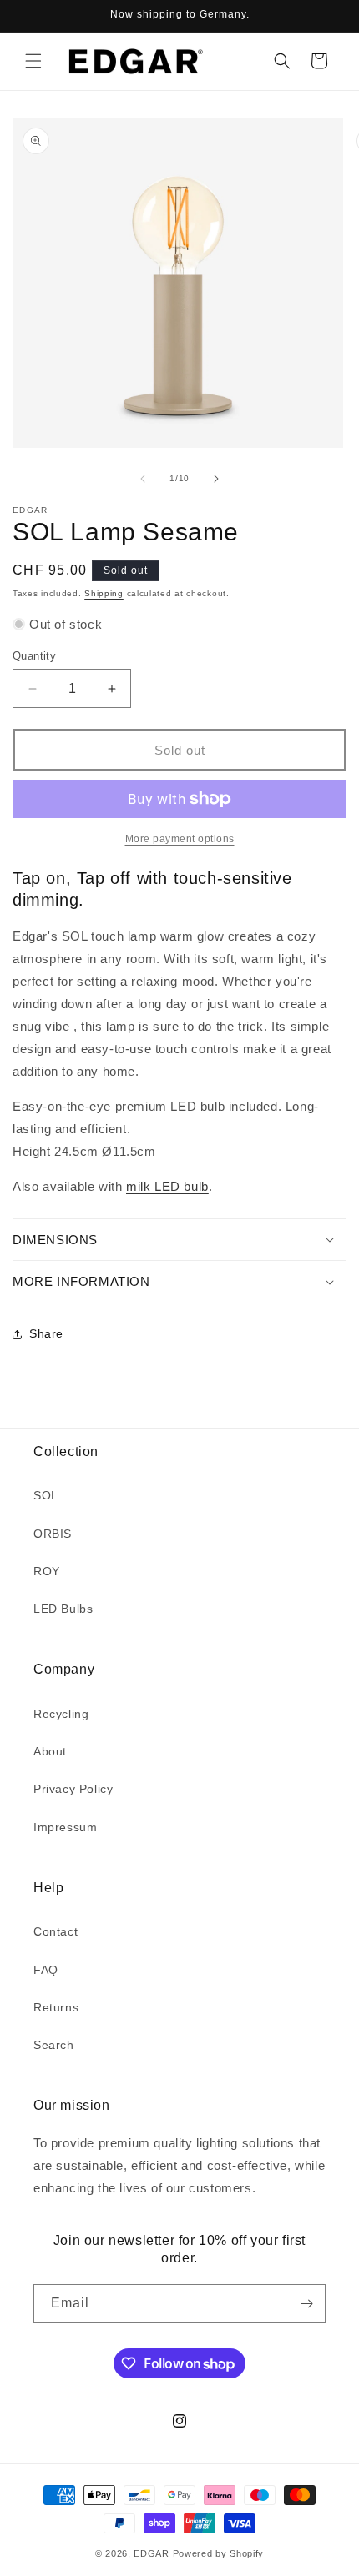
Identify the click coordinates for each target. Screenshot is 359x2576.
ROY (47, 1571)
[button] (33, 61)
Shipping (104, 593)
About (50, 1751)
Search (54, 2045)
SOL (46, 1495)
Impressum (65, 1827)
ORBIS (53, 1534)
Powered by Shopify (219, 2553)
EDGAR (153, 2553)
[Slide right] (216, 479)
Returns (56, 2007)
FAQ (46, 1970)
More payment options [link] (180, 839)
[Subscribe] (306, 2304)
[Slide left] (143, 479)
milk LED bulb (167, 1186)
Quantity (34, 656)
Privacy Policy (73, 1789)
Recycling (61, 1714)
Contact (56, 1931)
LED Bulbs (63, 1609)
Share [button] (46, 1333)
